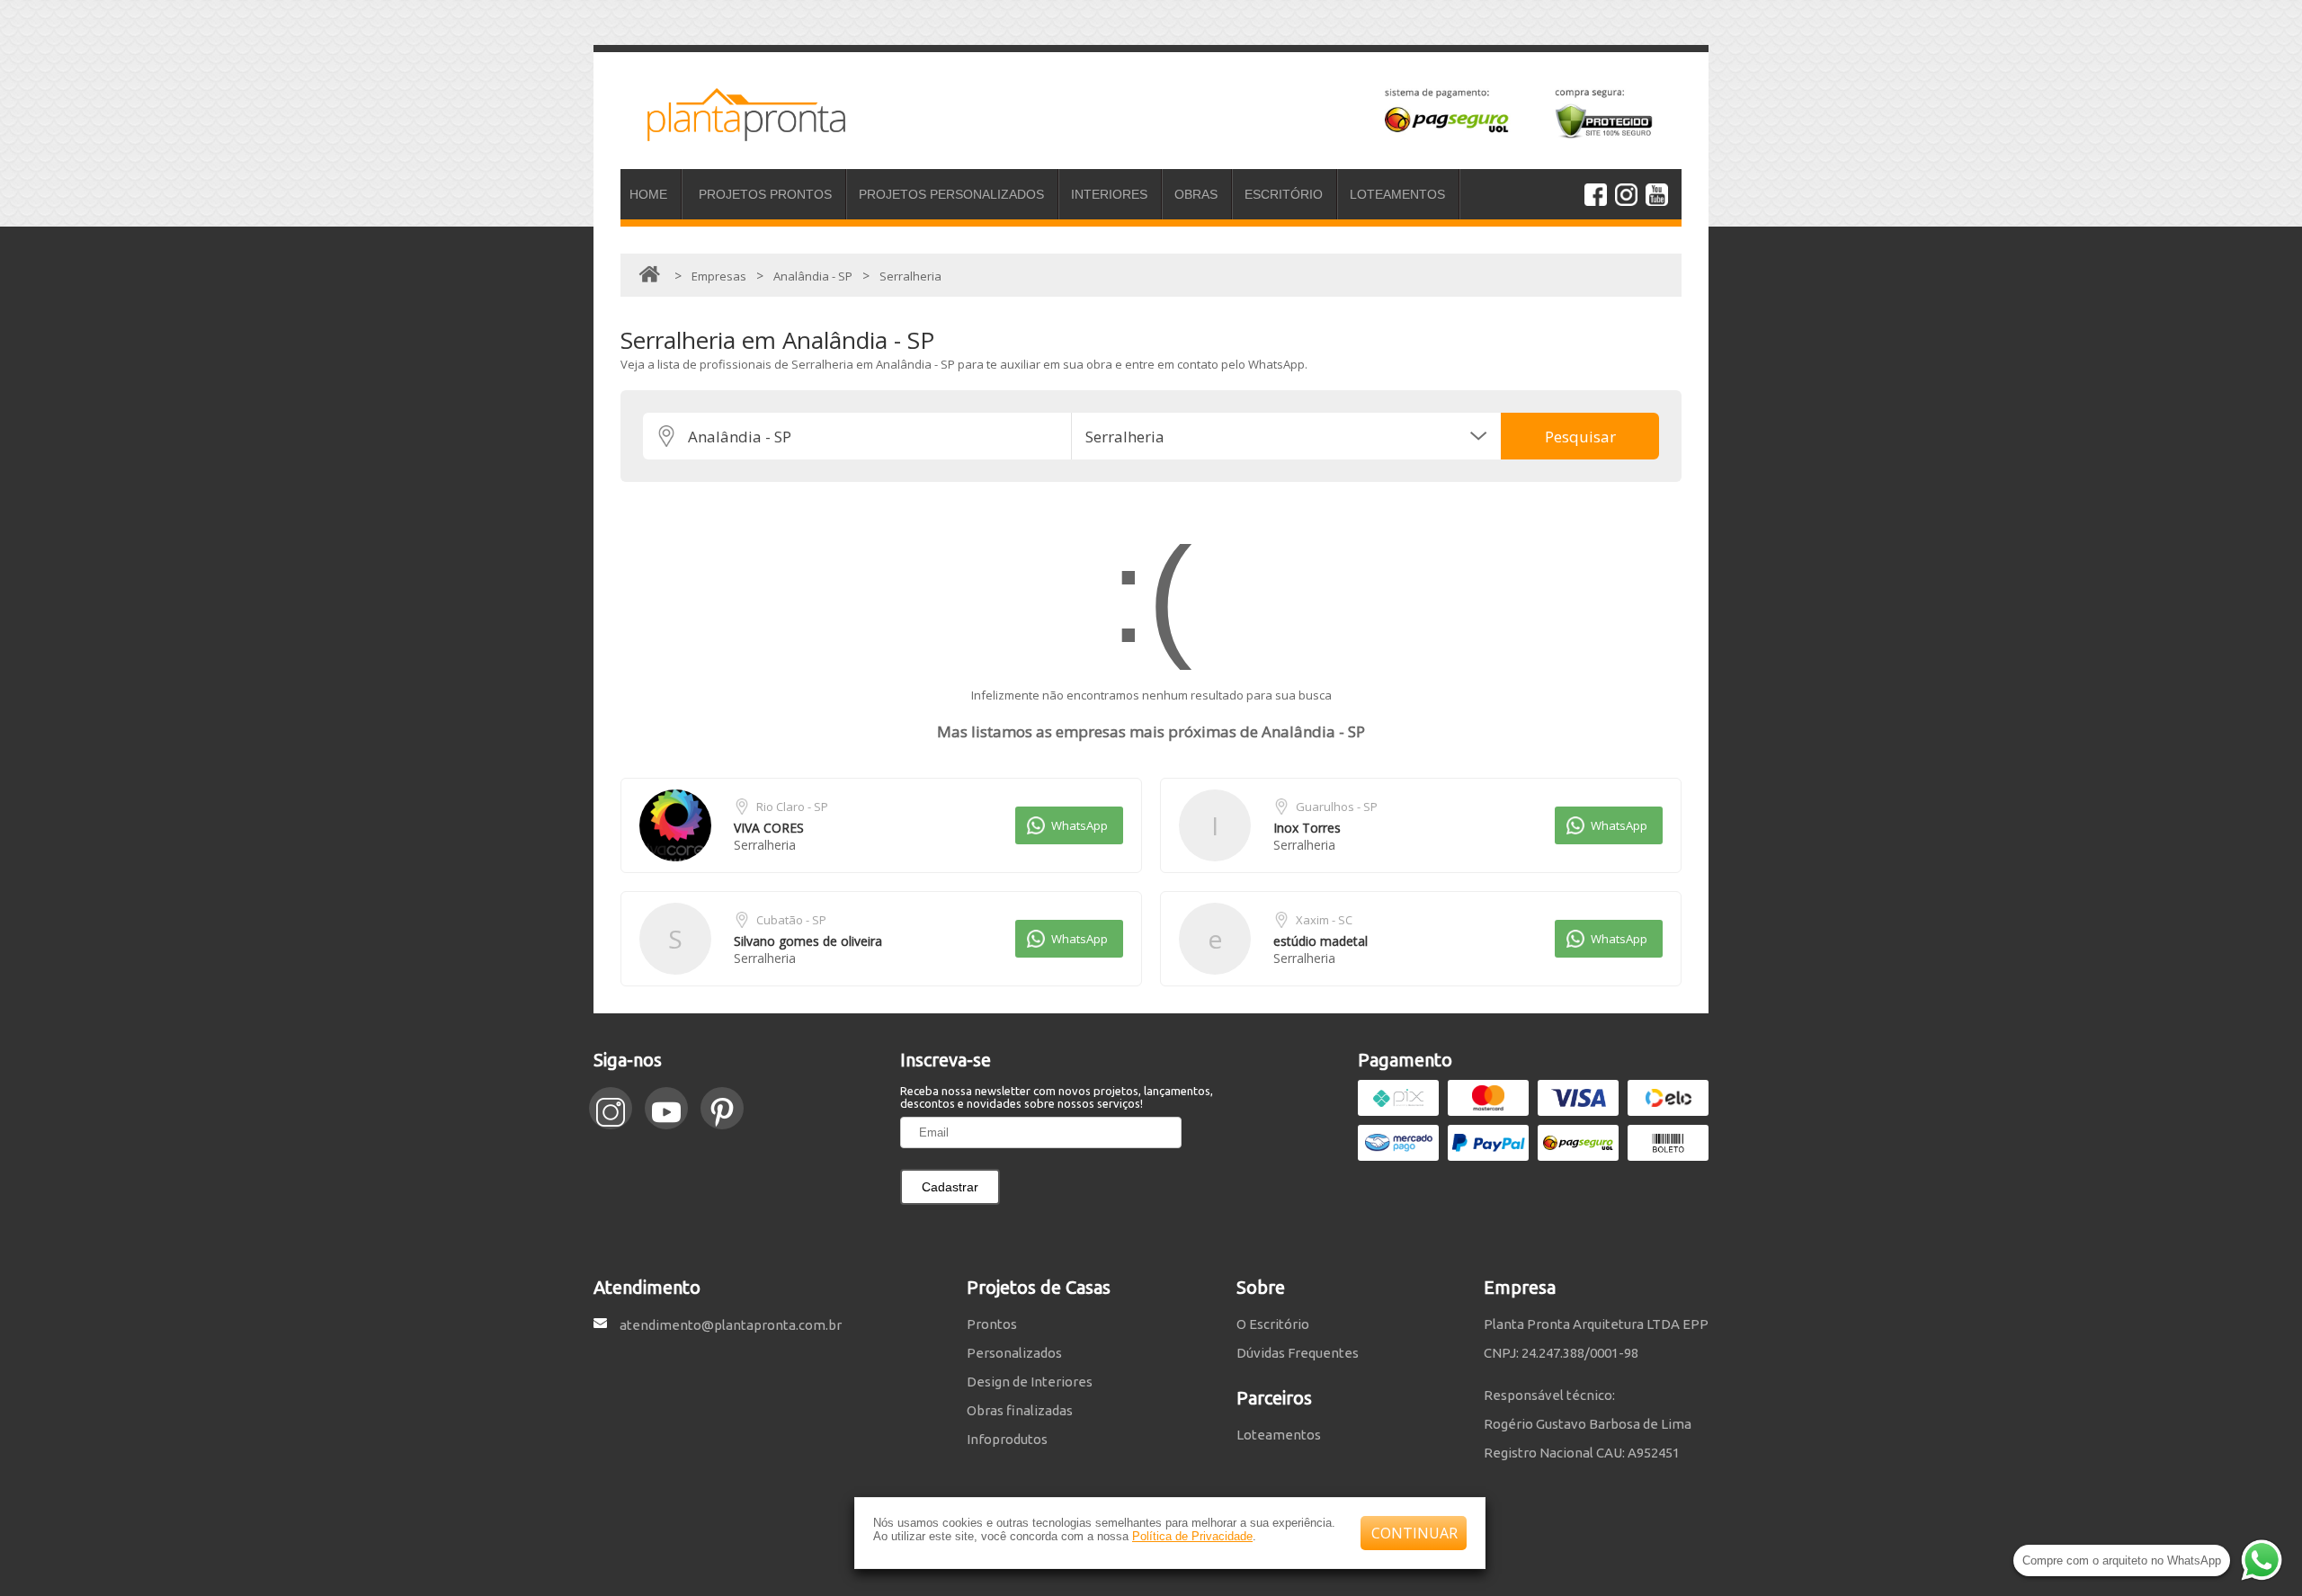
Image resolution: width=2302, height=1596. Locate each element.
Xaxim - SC (1324, 920)
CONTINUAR (1414, 1533)
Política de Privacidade (1192, 1536)
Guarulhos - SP (1337, 807)
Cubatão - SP (791, 920)
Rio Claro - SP (792, 807)
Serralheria (765, 845)
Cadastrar (950, 1187)
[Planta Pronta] (733, 133)
